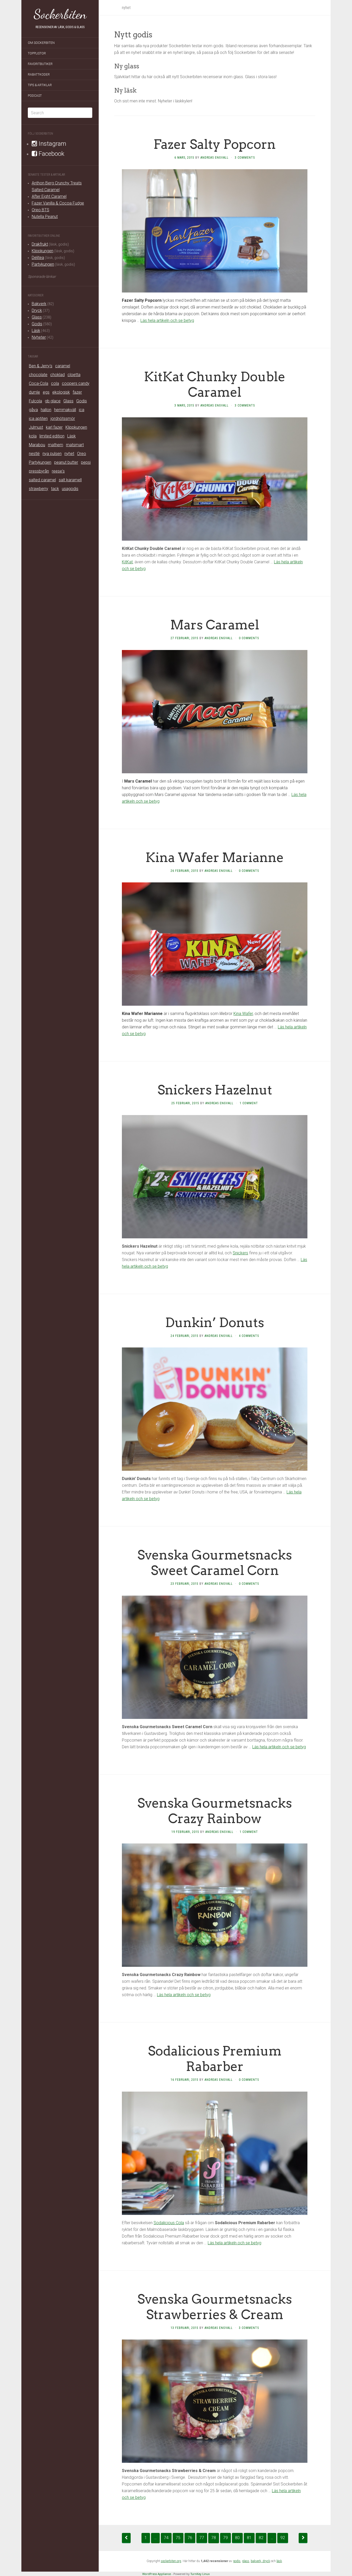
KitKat (127, 562)
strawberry (39, 489)
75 (178, 2538)
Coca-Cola (39, 383)
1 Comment (249, 1103)
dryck (266, 2561)
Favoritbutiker (40, 64)
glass (246, 2561)
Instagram (52, 144)
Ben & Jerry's (41, 366)
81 (249, 2538)
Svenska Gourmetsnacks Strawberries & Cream (215, 2307)
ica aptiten (38, 419)
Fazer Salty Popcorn (215, 144)
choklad (57, 375)
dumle (34, 392)
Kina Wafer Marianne (215, 857)
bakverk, (257, 2561)
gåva (33, 410)
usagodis (70, 489)
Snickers (240, 1253)
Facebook (51, 154)
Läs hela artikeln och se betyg (167, 320)
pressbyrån (39, 471)
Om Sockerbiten (41, 43)
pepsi (86, 462)
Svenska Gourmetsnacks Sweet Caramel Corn (215, 1563)
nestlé (34, 454)
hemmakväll (65, 410)
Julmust (36, 427)
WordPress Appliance (157, 2574)
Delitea (38, 258)
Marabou (37, 445)
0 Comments (249, 638)
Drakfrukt (40, 244)
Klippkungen (43, 251)
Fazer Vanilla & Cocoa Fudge (58, 203)
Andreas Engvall (215, 158)
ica (82, 410)
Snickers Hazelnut (215, 1090)
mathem (56, 445)
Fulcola (35, 401)
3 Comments (245, 158)
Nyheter (39, 337)
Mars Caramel (215, 625)
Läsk (36, 331)
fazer (77, 392)
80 (237, 2538)
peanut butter (66, 462)
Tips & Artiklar (40, 85)
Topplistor (37, 53)
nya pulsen (52, 454)
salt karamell (70, 480)
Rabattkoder (39, 75)
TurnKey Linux (200, 2574)
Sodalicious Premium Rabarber (215, 2059)
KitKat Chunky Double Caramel (215, 384)
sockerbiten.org (171, 2561)
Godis (37, 324)
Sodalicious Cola (169, 2223)
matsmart (75, 445)
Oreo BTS (40, 210)
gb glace (53, 401)
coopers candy (76, 383)
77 (202, 2538)
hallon (46, 410)
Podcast (35, 96)
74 (166, 2538)
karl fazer (54, 427)
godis (237, 2561)
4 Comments (249, 1336)
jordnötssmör (63, 419)
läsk (279, 2561)
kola (33, 436)
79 (225, 2538)
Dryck (37, 310)
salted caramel (42, 480)
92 (283, 2538)
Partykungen (43, 264)
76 (190, 2538)
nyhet (69, 454)
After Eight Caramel (49, 196)
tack (55, 489)
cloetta (74, 375)
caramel (63, 366)
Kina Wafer (243, 1014)
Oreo (82, 454)
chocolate (38, 375)
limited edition (52, 436)
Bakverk (39, 304)
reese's (58, 471)
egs (46, 392)
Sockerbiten (60, 14)
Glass (37, 317)
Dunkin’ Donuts (215, 1322)
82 (261, 2538)
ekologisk (61, 392)
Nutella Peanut (45, 217)
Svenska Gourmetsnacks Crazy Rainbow (215, 1811)
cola (55, 383)
